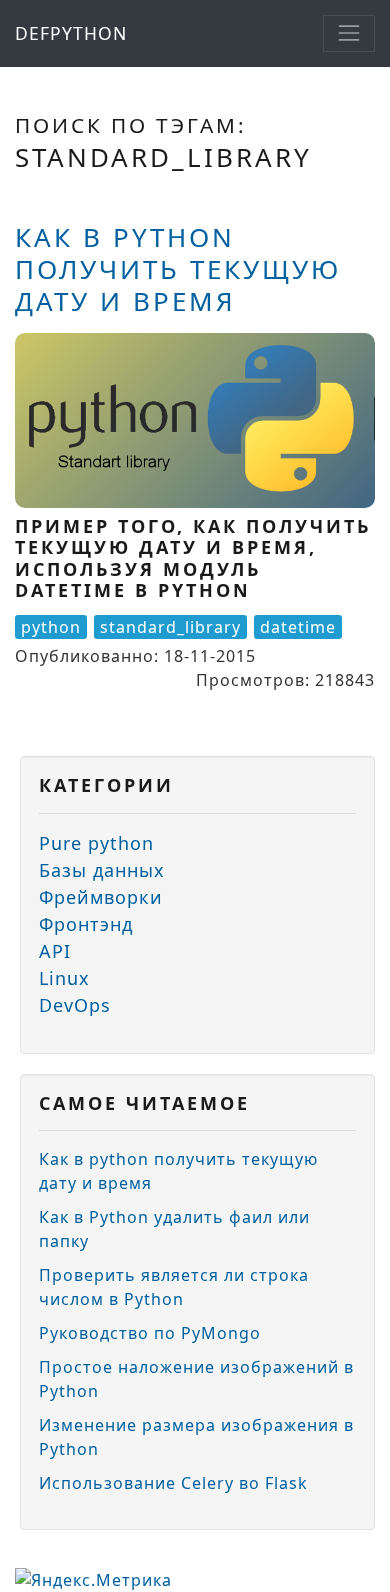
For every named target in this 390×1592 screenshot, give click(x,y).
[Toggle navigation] (349, 33)
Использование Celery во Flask (173, 1483)
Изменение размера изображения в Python (196, 1437)
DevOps (75, 1005)
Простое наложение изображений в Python (196, 1379)
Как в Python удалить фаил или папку (174, 1229)
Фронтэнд (86, 924)
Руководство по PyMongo (150, 1333)
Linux (64, 978)
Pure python (96, 843)
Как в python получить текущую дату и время (178, 269)
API (55, 951)
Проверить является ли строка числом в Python (174, 1287)
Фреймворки (101, 897)
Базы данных (102, 870)
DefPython (71, 33)
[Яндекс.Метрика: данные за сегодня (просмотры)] (93, 1580)
